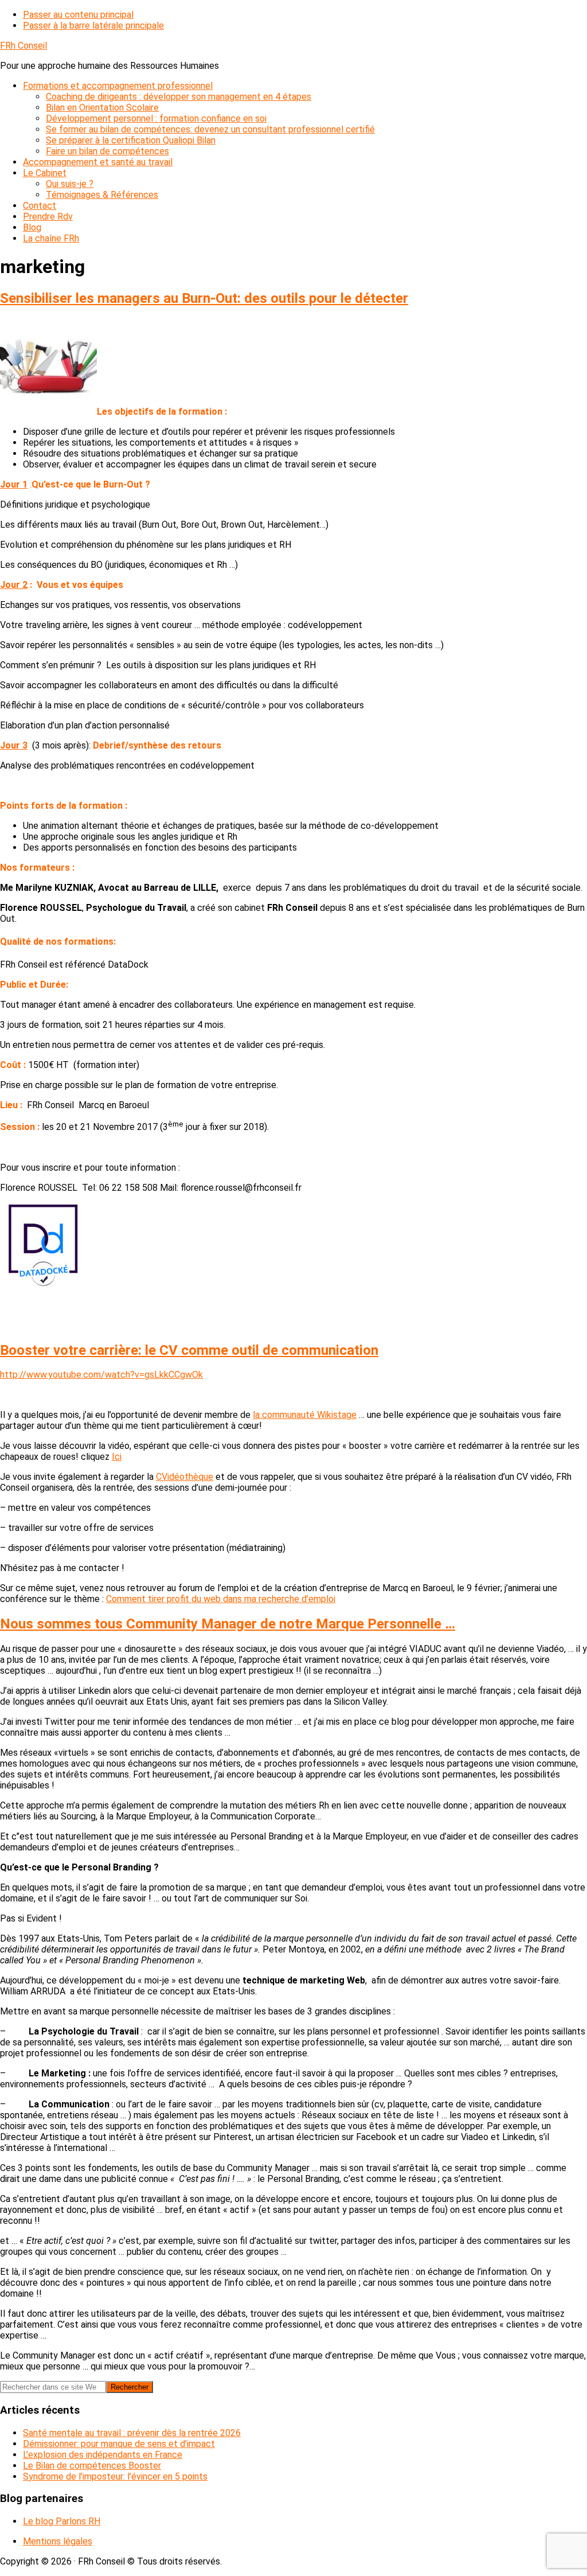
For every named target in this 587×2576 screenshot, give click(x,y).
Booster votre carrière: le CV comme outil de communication (189, 1350)
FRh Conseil (24, 46)
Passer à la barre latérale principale (93, 26)
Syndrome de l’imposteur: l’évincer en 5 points (115, 2476)
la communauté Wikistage (305, 1415)
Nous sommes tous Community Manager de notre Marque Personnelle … (228, 1624)
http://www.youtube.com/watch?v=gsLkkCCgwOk (101, 1375)
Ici (117, 1457)
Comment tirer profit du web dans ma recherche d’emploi (221, 1599)
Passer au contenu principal (78, 15)
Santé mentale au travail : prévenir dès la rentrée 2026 (132, 2433)
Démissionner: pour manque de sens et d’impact (119, 2444)
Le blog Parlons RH (62, 2521)
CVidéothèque (185, 1477)
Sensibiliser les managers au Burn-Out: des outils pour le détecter (204, 298)
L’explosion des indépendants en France (103, 2455)
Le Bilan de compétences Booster (92, 2466)
